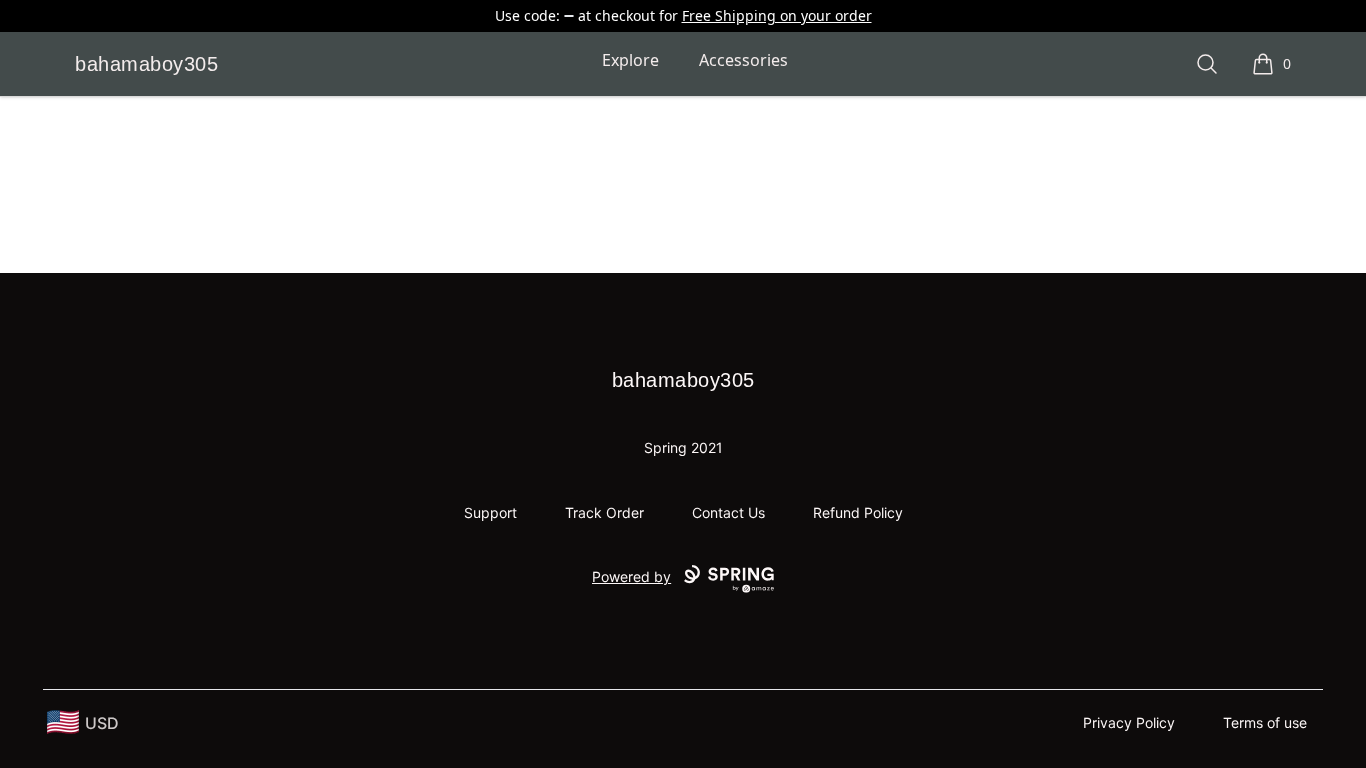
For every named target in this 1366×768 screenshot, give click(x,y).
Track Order (604, 512)
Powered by (631, 576)
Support (490, 512)
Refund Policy (858, 512)
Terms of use (1265, 722)
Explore (630, 60)
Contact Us (728, 512)
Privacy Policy (1129, 722)
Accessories (743, 60)
